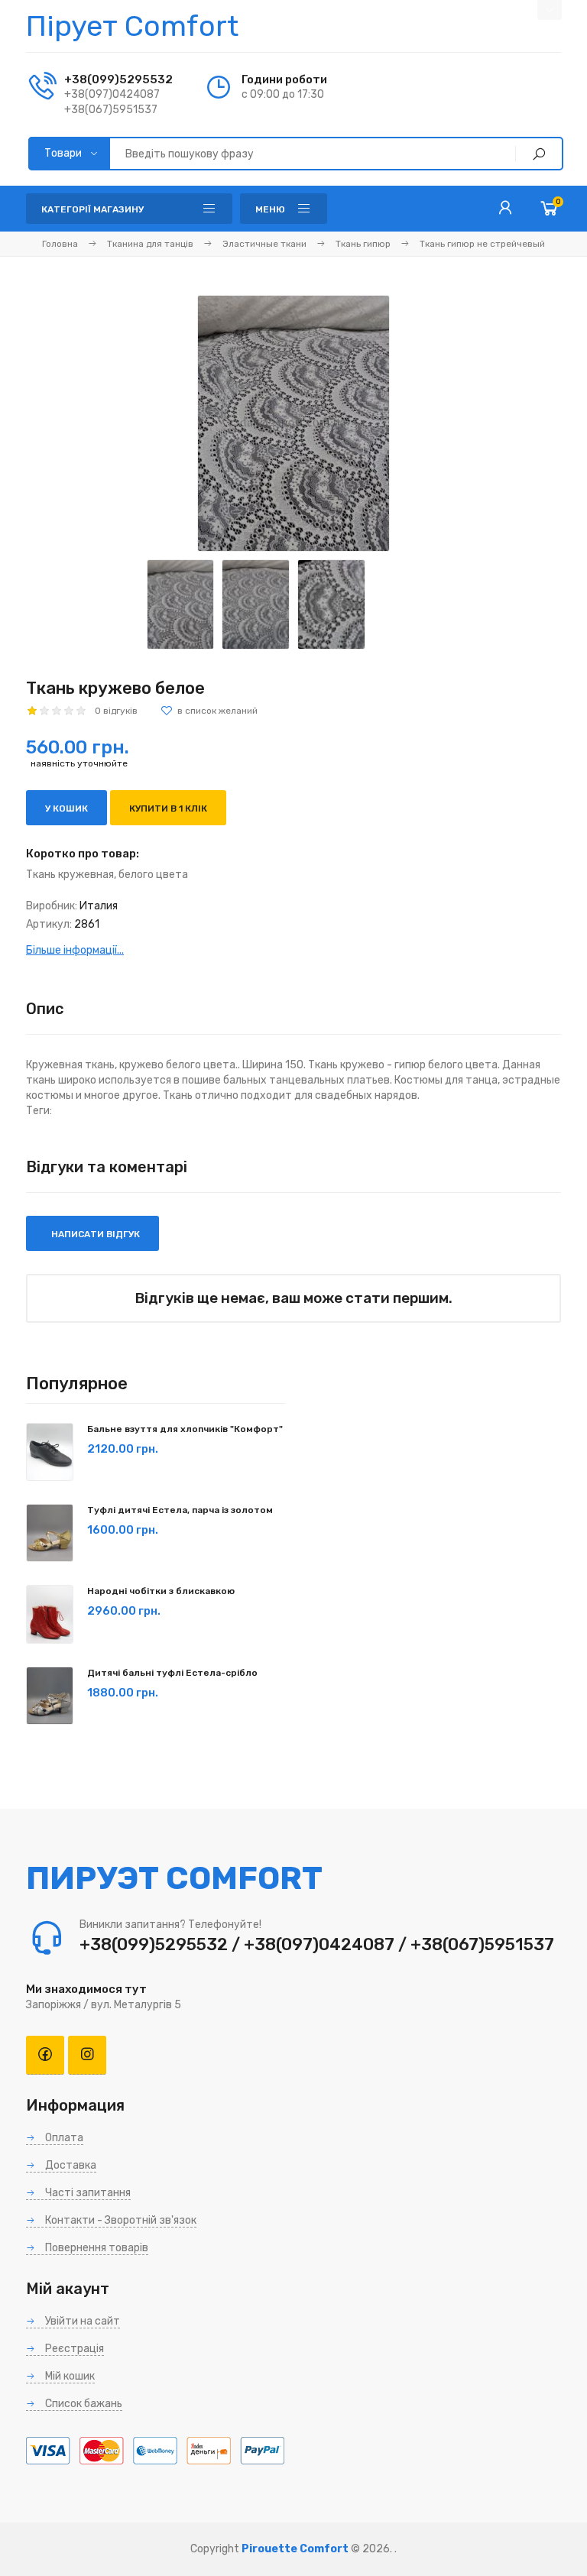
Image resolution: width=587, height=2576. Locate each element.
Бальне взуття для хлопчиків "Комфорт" (185, 1429)
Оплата (63, 2138)
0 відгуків (116, 711)
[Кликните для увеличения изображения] (293, 423)
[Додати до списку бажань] (209, 711)
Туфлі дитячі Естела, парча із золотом (180, 1510)
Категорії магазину (92, 209)
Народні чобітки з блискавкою (161, 1591)
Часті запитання (87, 2193)
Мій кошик (69, 2376)
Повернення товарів (96, 2248)
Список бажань (83, 2404)
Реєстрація (73, 2349)
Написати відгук (94, 1234)
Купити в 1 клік (168, 808)
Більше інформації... (75, 950)
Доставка (70, 2165)
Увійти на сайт (81, 2321)
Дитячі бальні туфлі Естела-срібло (172, 1673)
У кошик (66, 808)
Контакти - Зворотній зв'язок (120, 2220)
